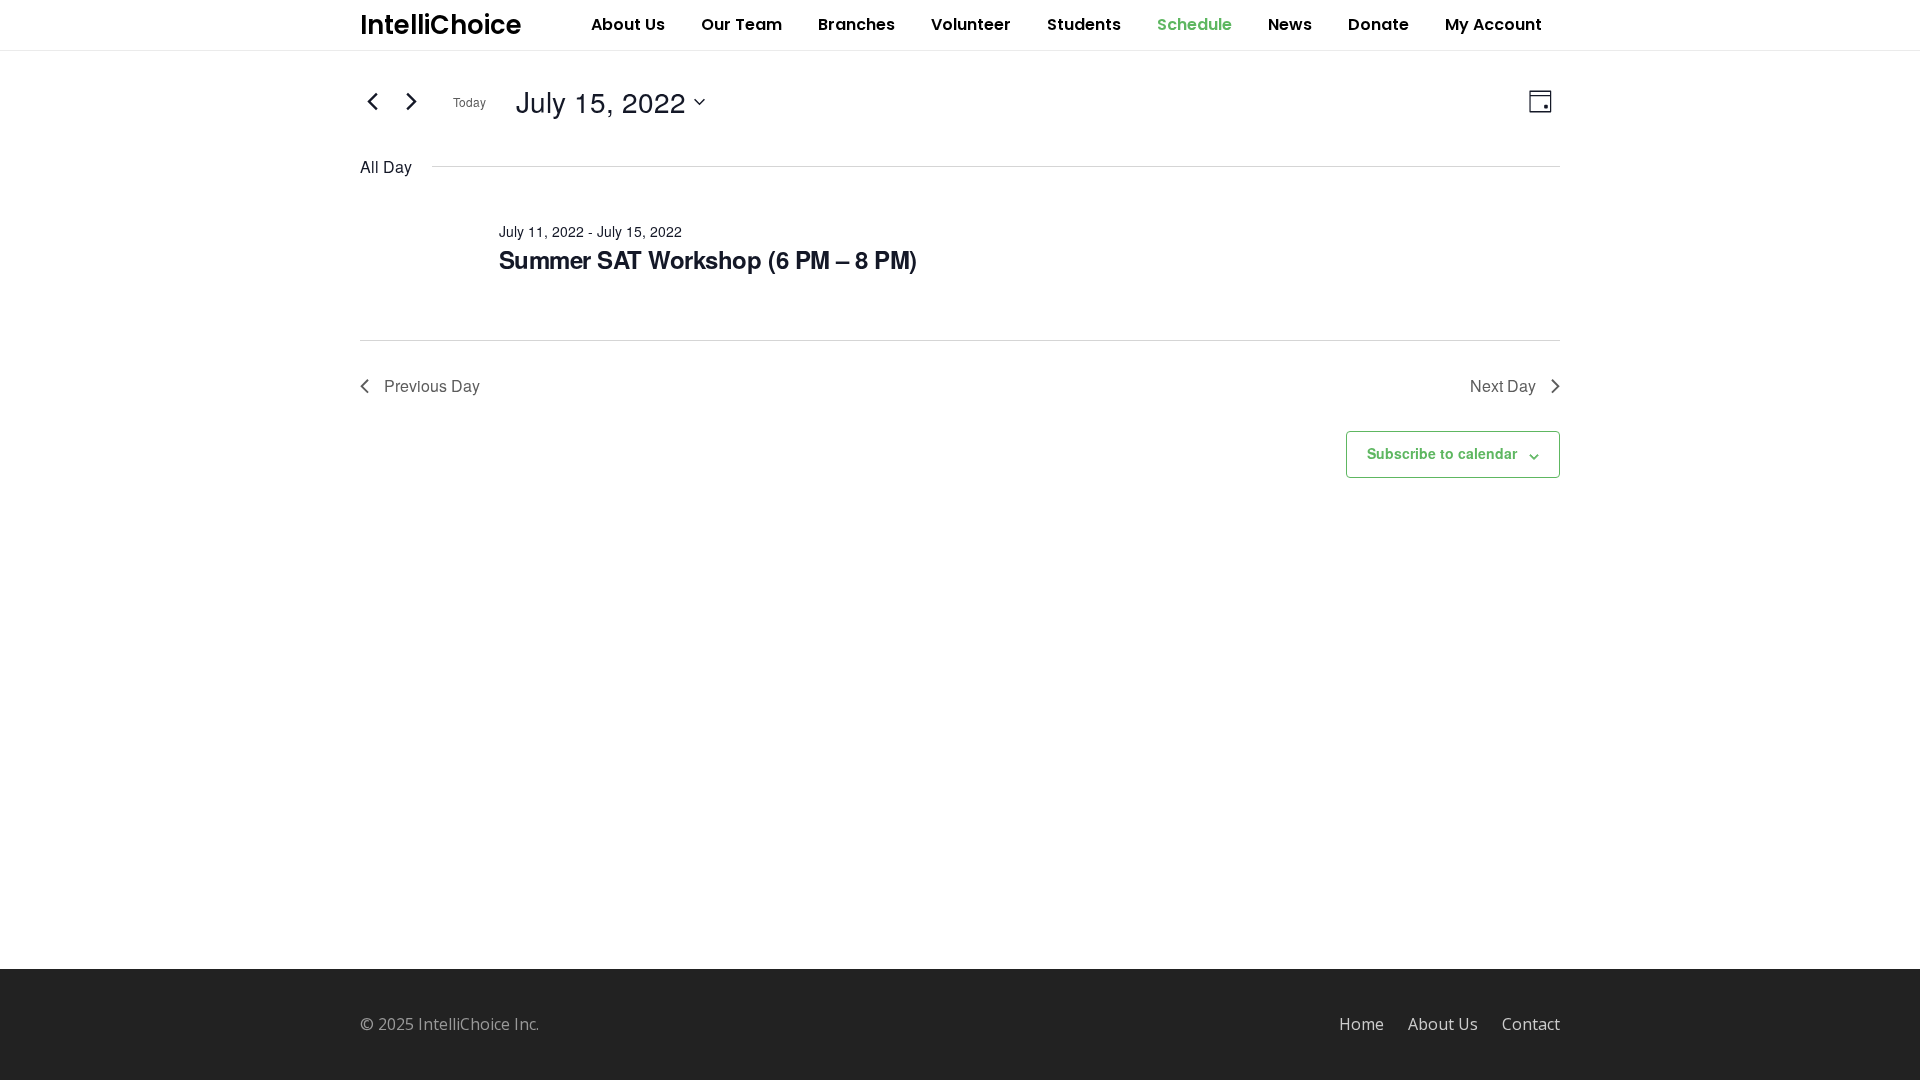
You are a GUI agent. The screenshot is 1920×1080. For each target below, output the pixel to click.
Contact (1531, 1024)
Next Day (1503, 385)
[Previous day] (372, 102)
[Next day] (411, 102)
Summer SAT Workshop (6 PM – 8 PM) (708, 259)
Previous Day (432, 385)
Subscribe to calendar (1442, 453)
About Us (1443, 1024)
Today (469, 101)
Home (1361, 1024)
